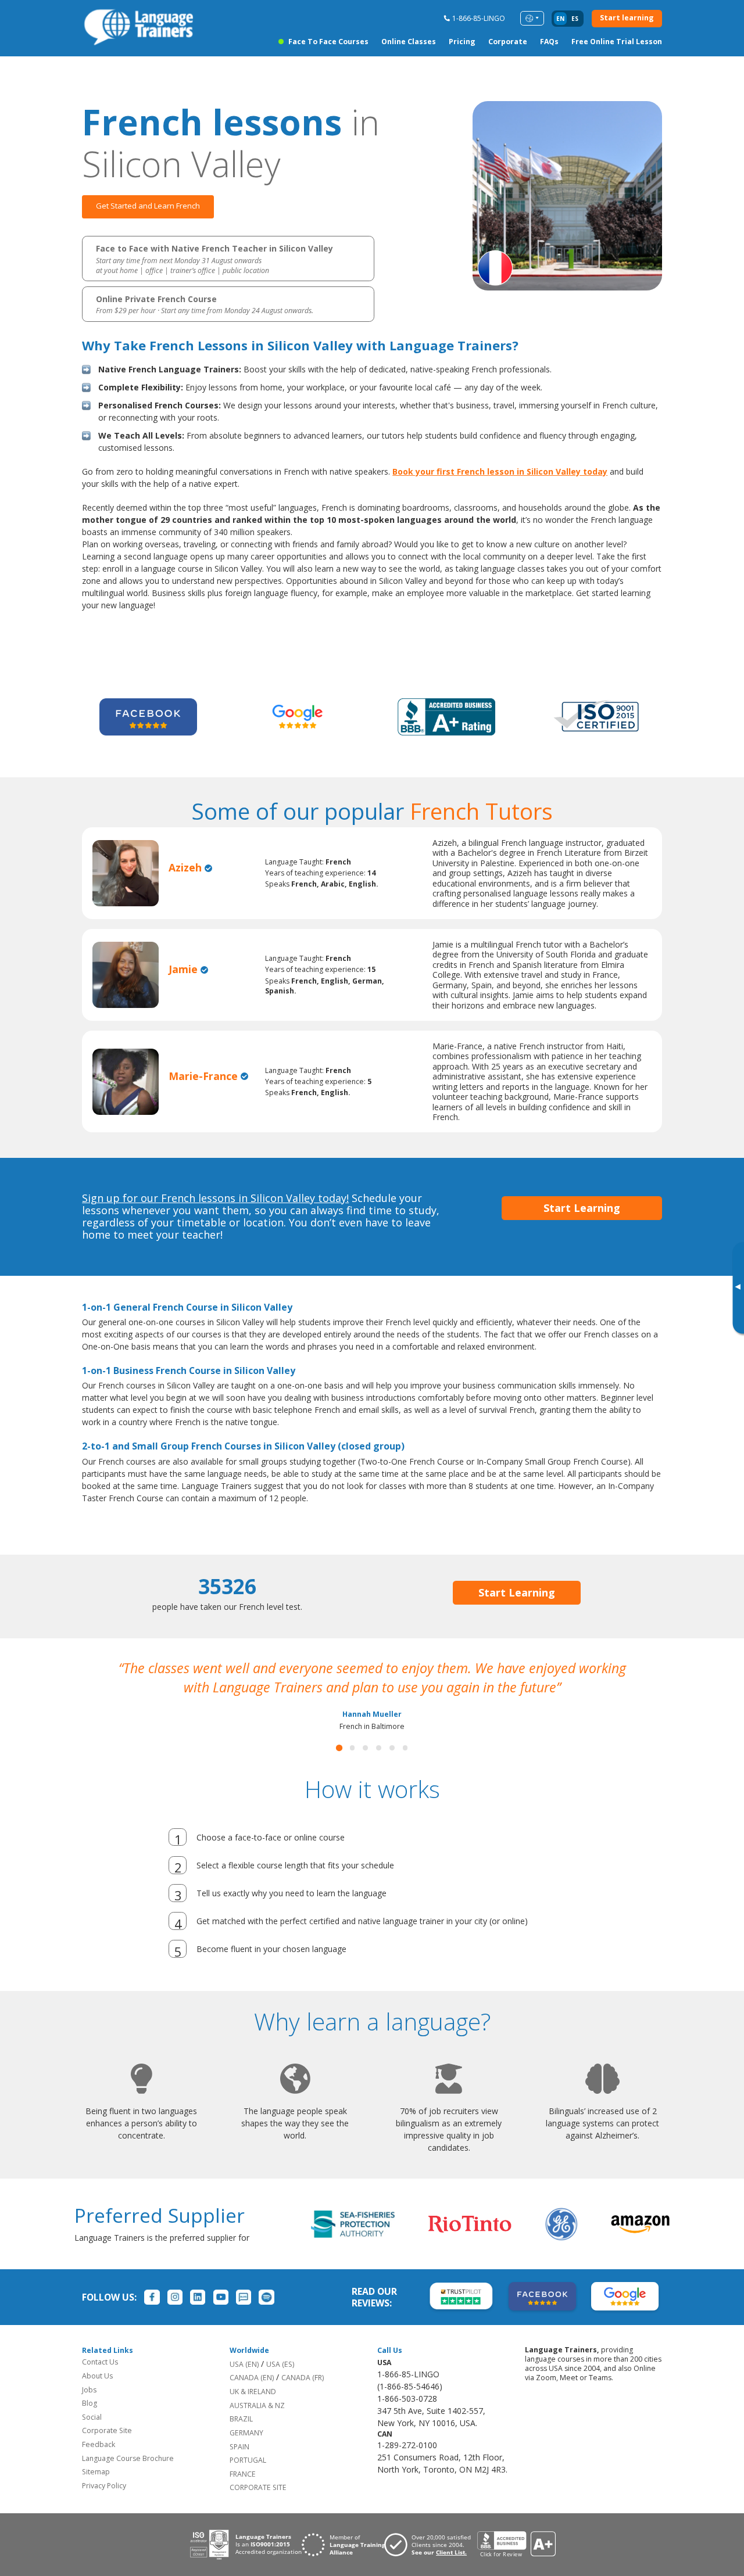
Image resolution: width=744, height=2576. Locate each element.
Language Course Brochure (128, 2478)
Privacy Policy (104, 2505)
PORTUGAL (248, 2479)
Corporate (508, 42)
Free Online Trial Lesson (617, 42)
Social (92, 2436)
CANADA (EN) (252, 2397)
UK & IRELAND (253, 2411)
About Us (97, 2395)
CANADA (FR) (303, 2397)
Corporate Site (107, 2450)
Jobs (89, 2409)
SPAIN (239, 2466)
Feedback (99, 2464)
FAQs (549, 42)
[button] (339, 1767)
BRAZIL (241, 2438)
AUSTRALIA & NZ (257, 2425)
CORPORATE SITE (258, 2507)
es (575, 19)
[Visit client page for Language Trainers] (431, 2564)
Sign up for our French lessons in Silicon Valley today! (215, 1198)
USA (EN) (244, 2383)
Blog (90, 2422)
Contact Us (100, 2381)
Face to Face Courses (328, 42)
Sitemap (96, 2491)
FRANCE (243, 2493)
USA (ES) (280, 2383)
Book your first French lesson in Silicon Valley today (500, 471)
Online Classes (409, 42)
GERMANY (246, 2452)
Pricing (462, 42)
